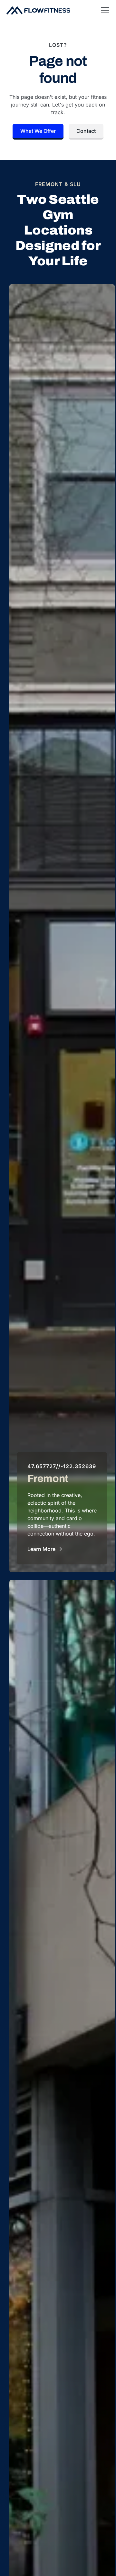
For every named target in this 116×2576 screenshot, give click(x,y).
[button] (104, 10)
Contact (86, 131)
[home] (38, 10)
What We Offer (38, 131)
